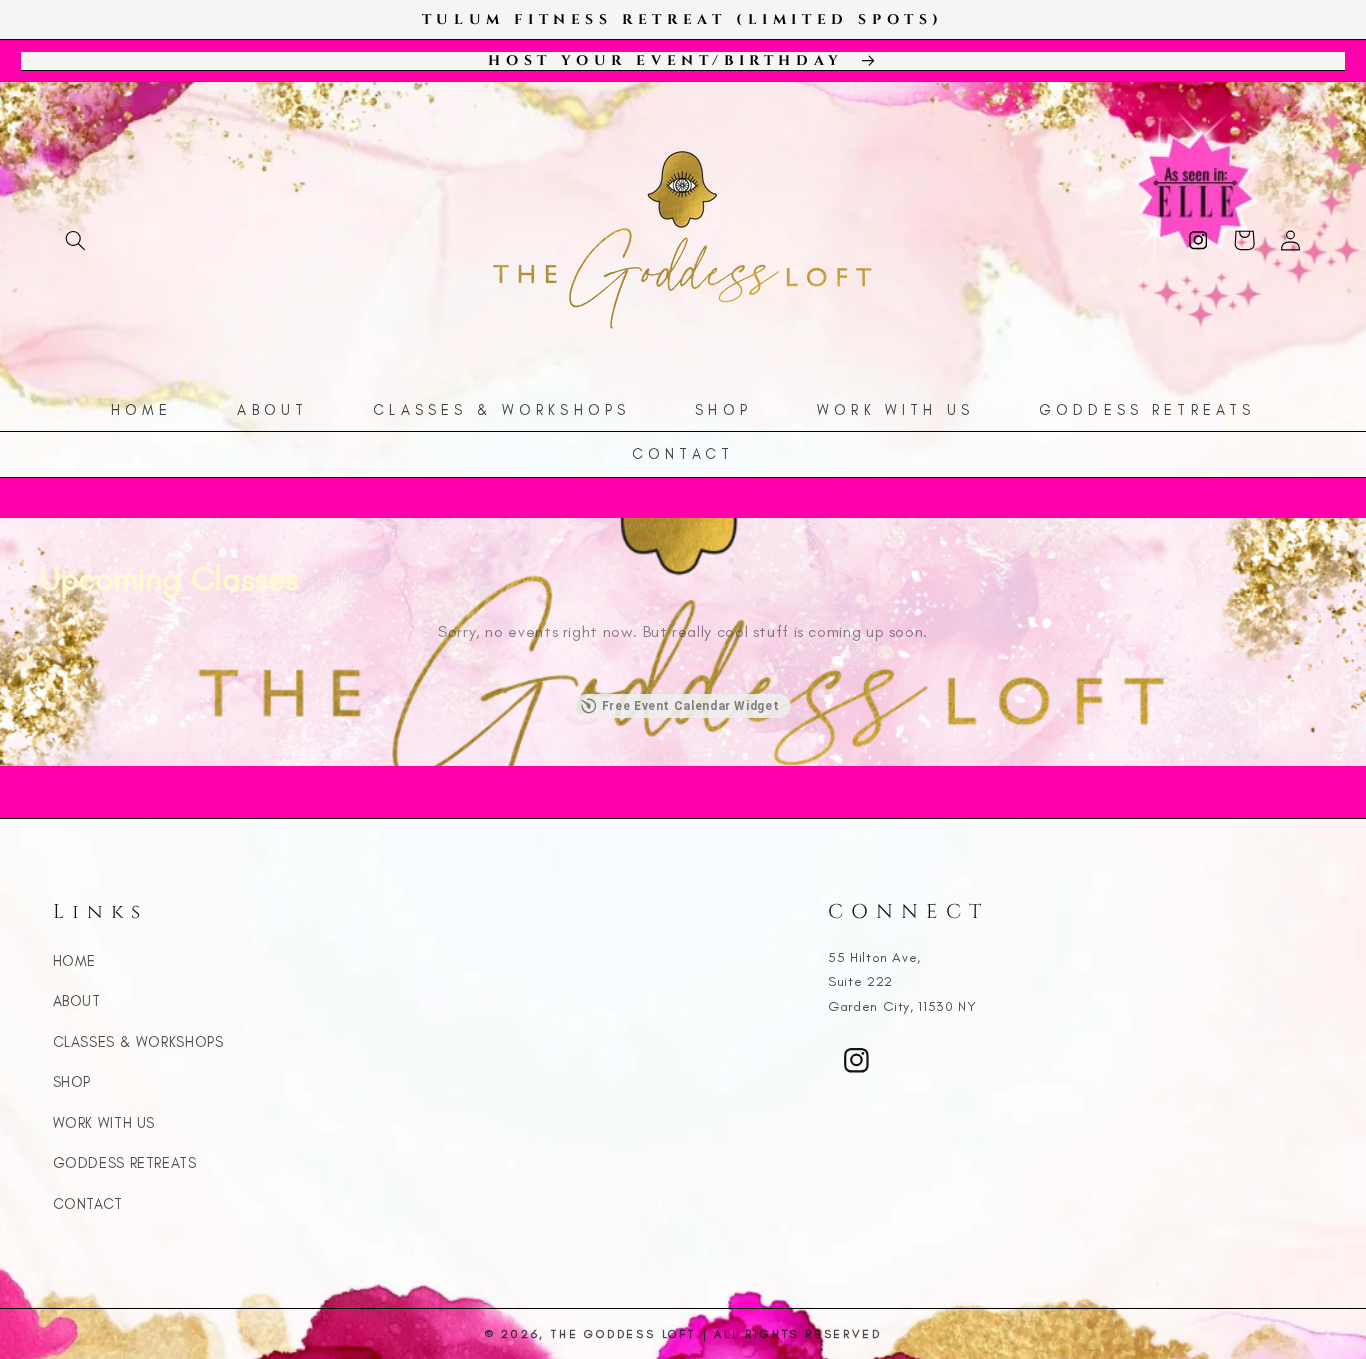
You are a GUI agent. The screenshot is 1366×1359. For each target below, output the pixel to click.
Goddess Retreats (125, 1163)
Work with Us (104, 1123)
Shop (72, 1082)
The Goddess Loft (623, 1334)
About (77, 1001)
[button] (76, 240)
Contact (88, 1204)
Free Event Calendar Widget (690, 706)
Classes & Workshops (138, 1042)
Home (75, 961)
